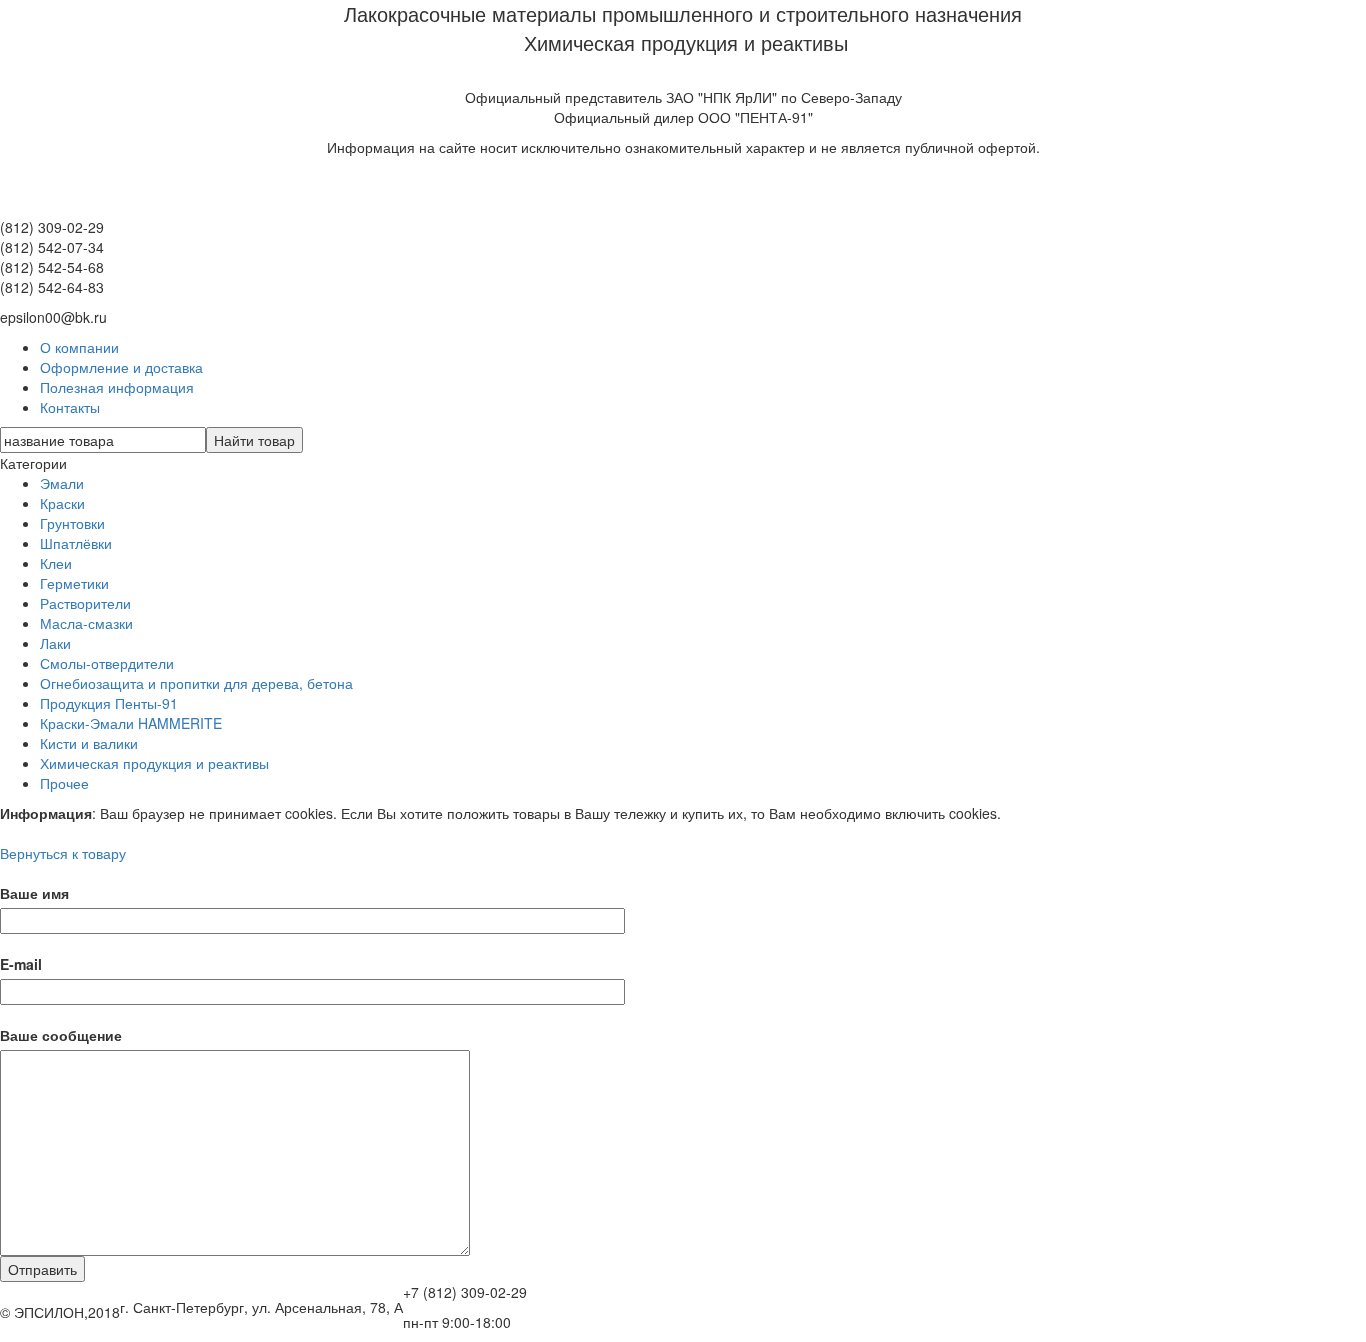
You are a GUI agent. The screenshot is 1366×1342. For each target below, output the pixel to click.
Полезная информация (117, 387)
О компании (79, 347)
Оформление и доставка (121, 367)
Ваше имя (34, 893)
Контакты (70, 407)
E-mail (21, 964)
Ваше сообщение (61, 1035)
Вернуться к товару (63, 853)
